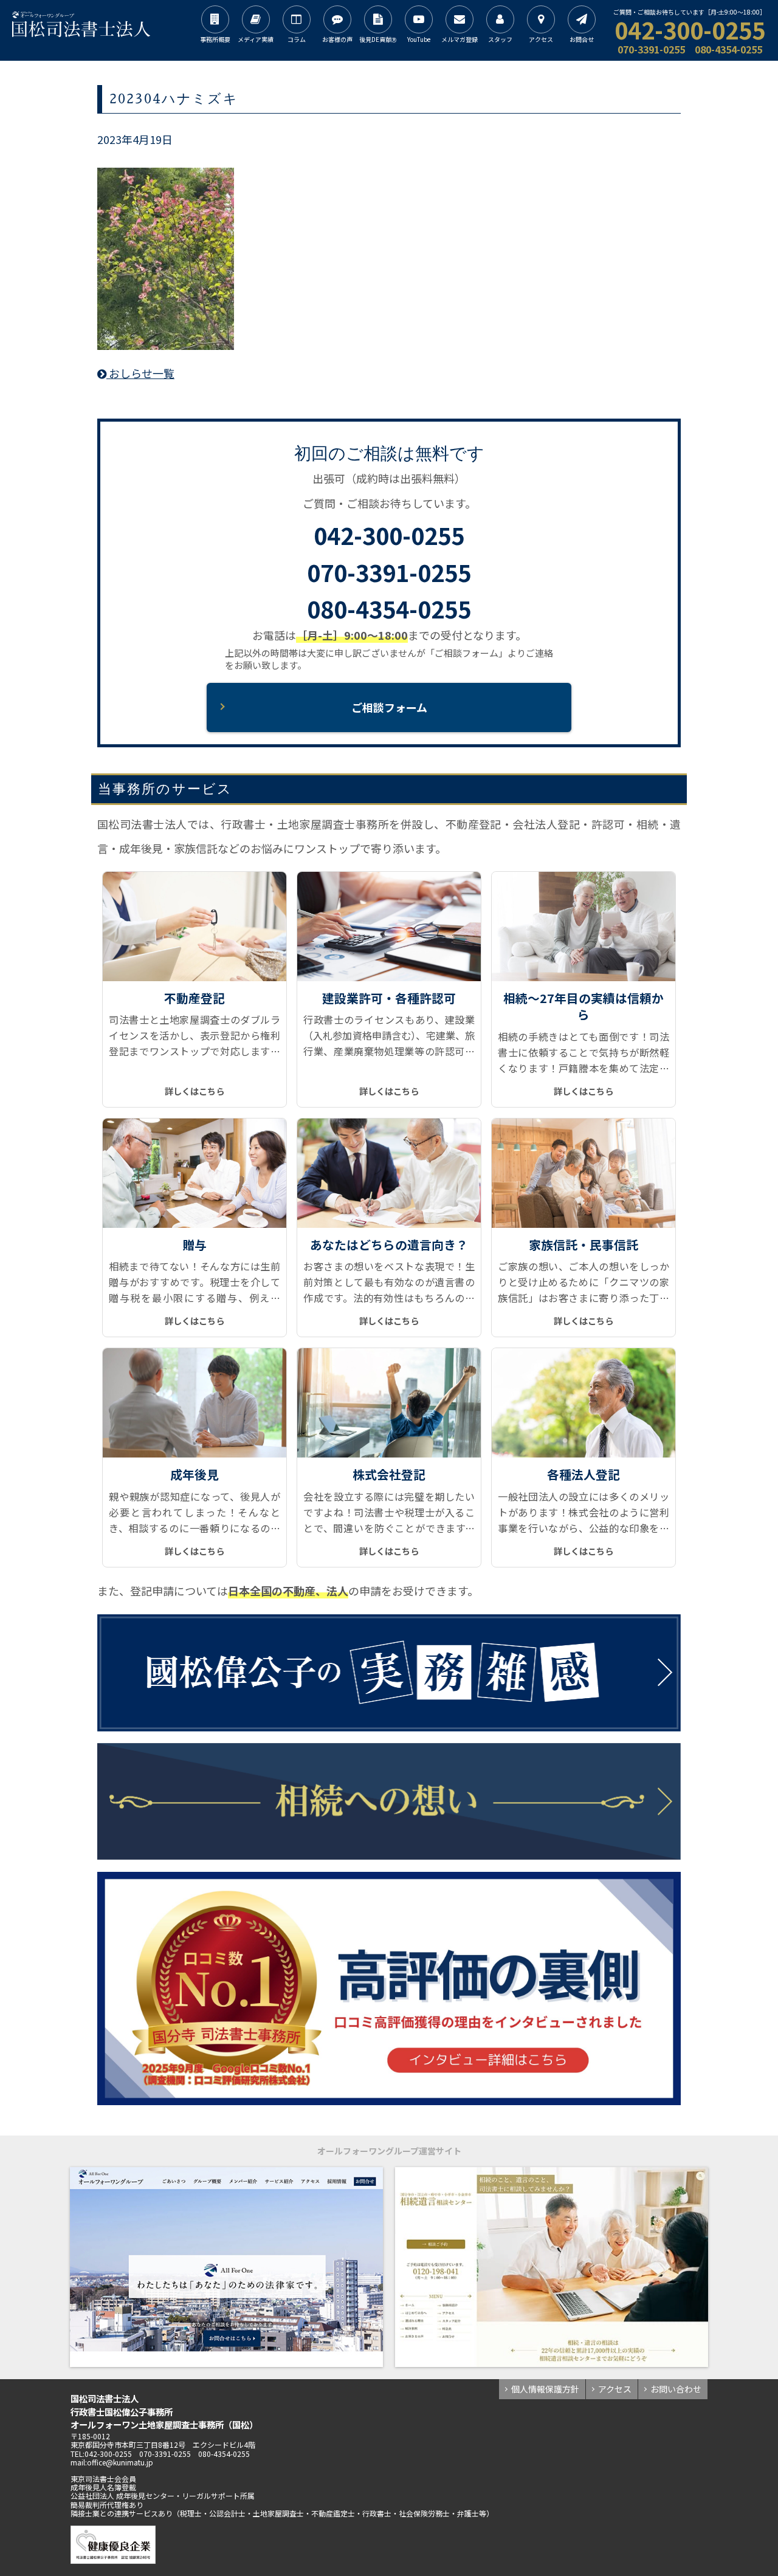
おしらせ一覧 (140, 373)
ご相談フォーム (389, 707)
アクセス (615, 2389)
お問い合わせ (676, 2389)
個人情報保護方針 (545, 2389)
